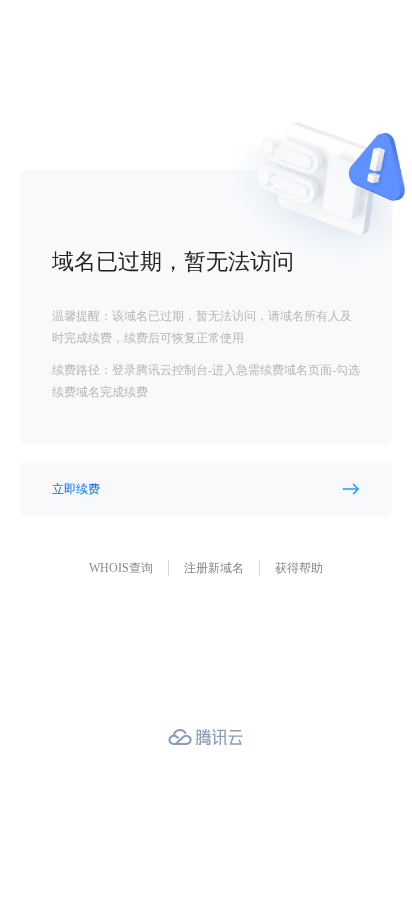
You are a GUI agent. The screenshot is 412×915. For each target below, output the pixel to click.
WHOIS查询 (121, 568)
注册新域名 (214, 568)
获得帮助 (299, 568)
